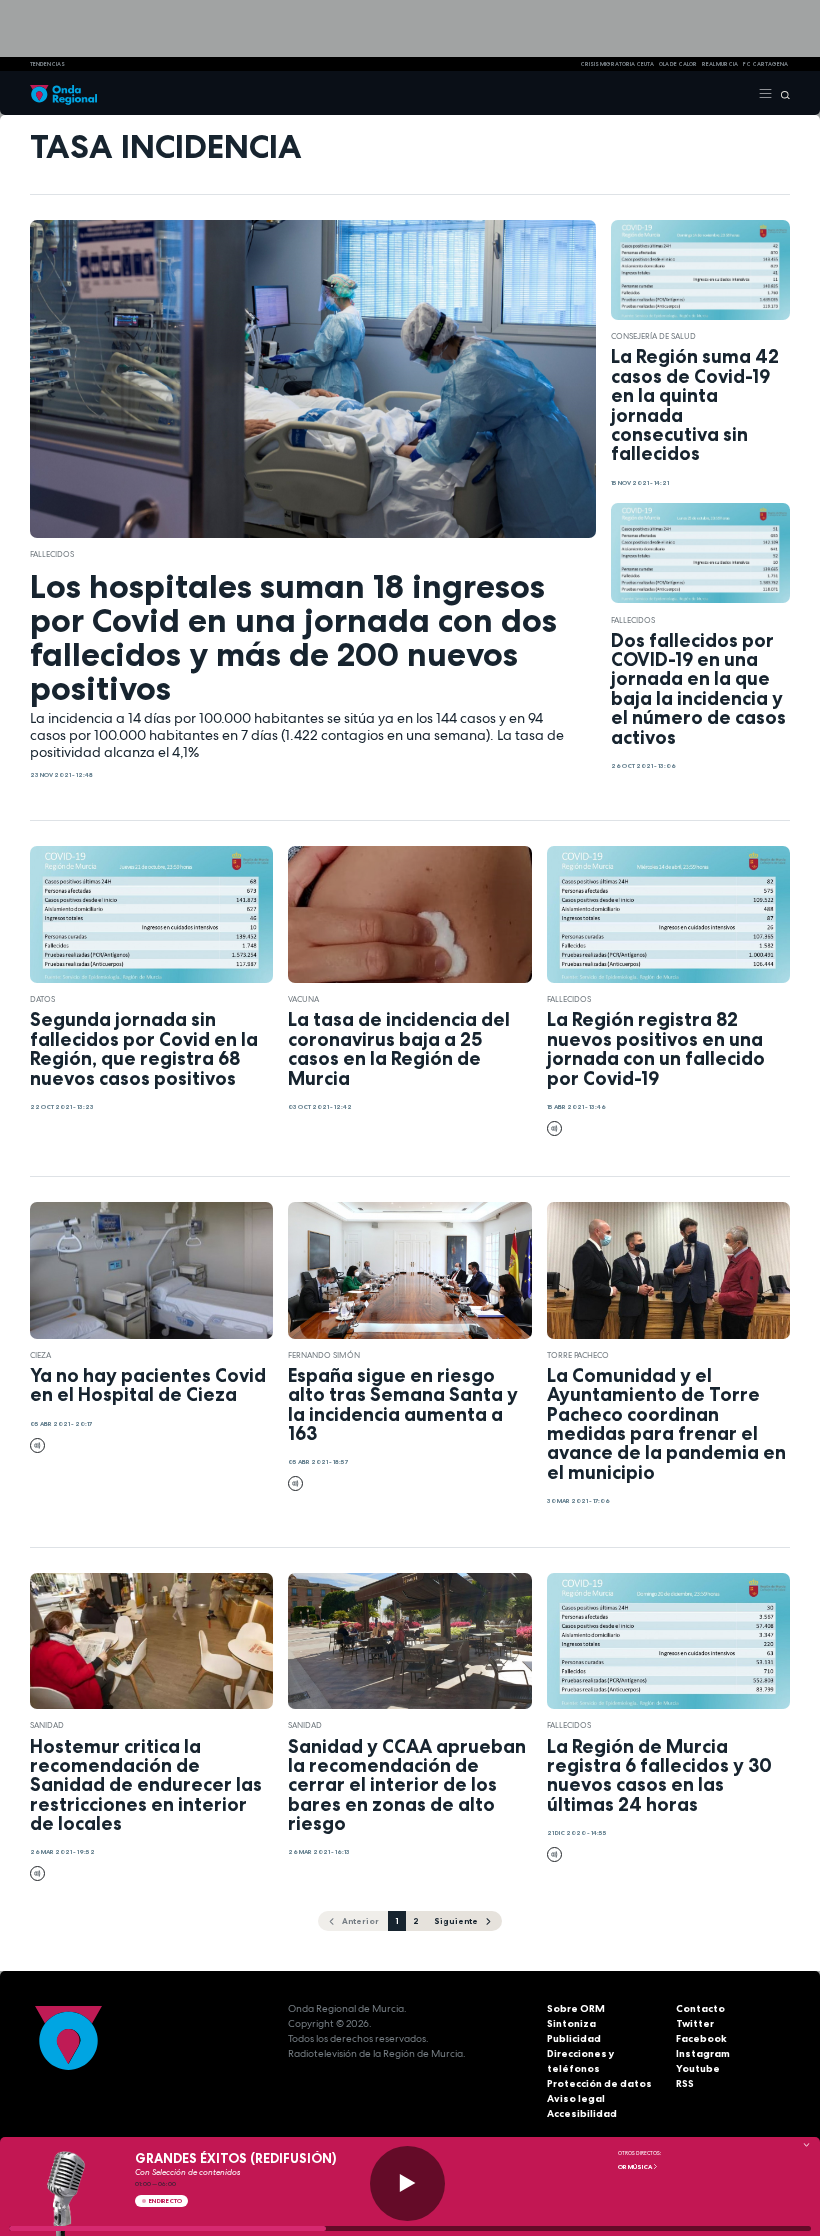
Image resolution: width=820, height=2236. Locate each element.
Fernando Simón (324, 1355)
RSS (685, 2083)
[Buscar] (781, 93)
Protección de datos (599, 2083)
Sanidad (47, 1725)
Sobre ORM (576, 2008)
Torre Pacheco (578, 1355)
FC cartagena (765, 64)
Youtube (698, 2068)
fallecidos (52, 554)
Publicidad (574, 2038)
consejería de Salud (653, 336)
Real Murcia (720, 64)
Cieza (40, 1355)
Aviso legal (576, 2098)
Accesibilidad (582, 2113)
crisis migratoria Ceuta (617, 64)
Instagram (703, 2053)
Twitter (695, 2023)
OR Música (635, 2167)
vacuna (303, 999)
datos (42, 999)
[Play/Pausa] (407, 2183)
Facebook (701, 2038)
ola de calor (678, 64)
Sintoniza (571, 2023)
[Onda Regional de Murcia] (63, 93)
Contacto (700, 2008)
